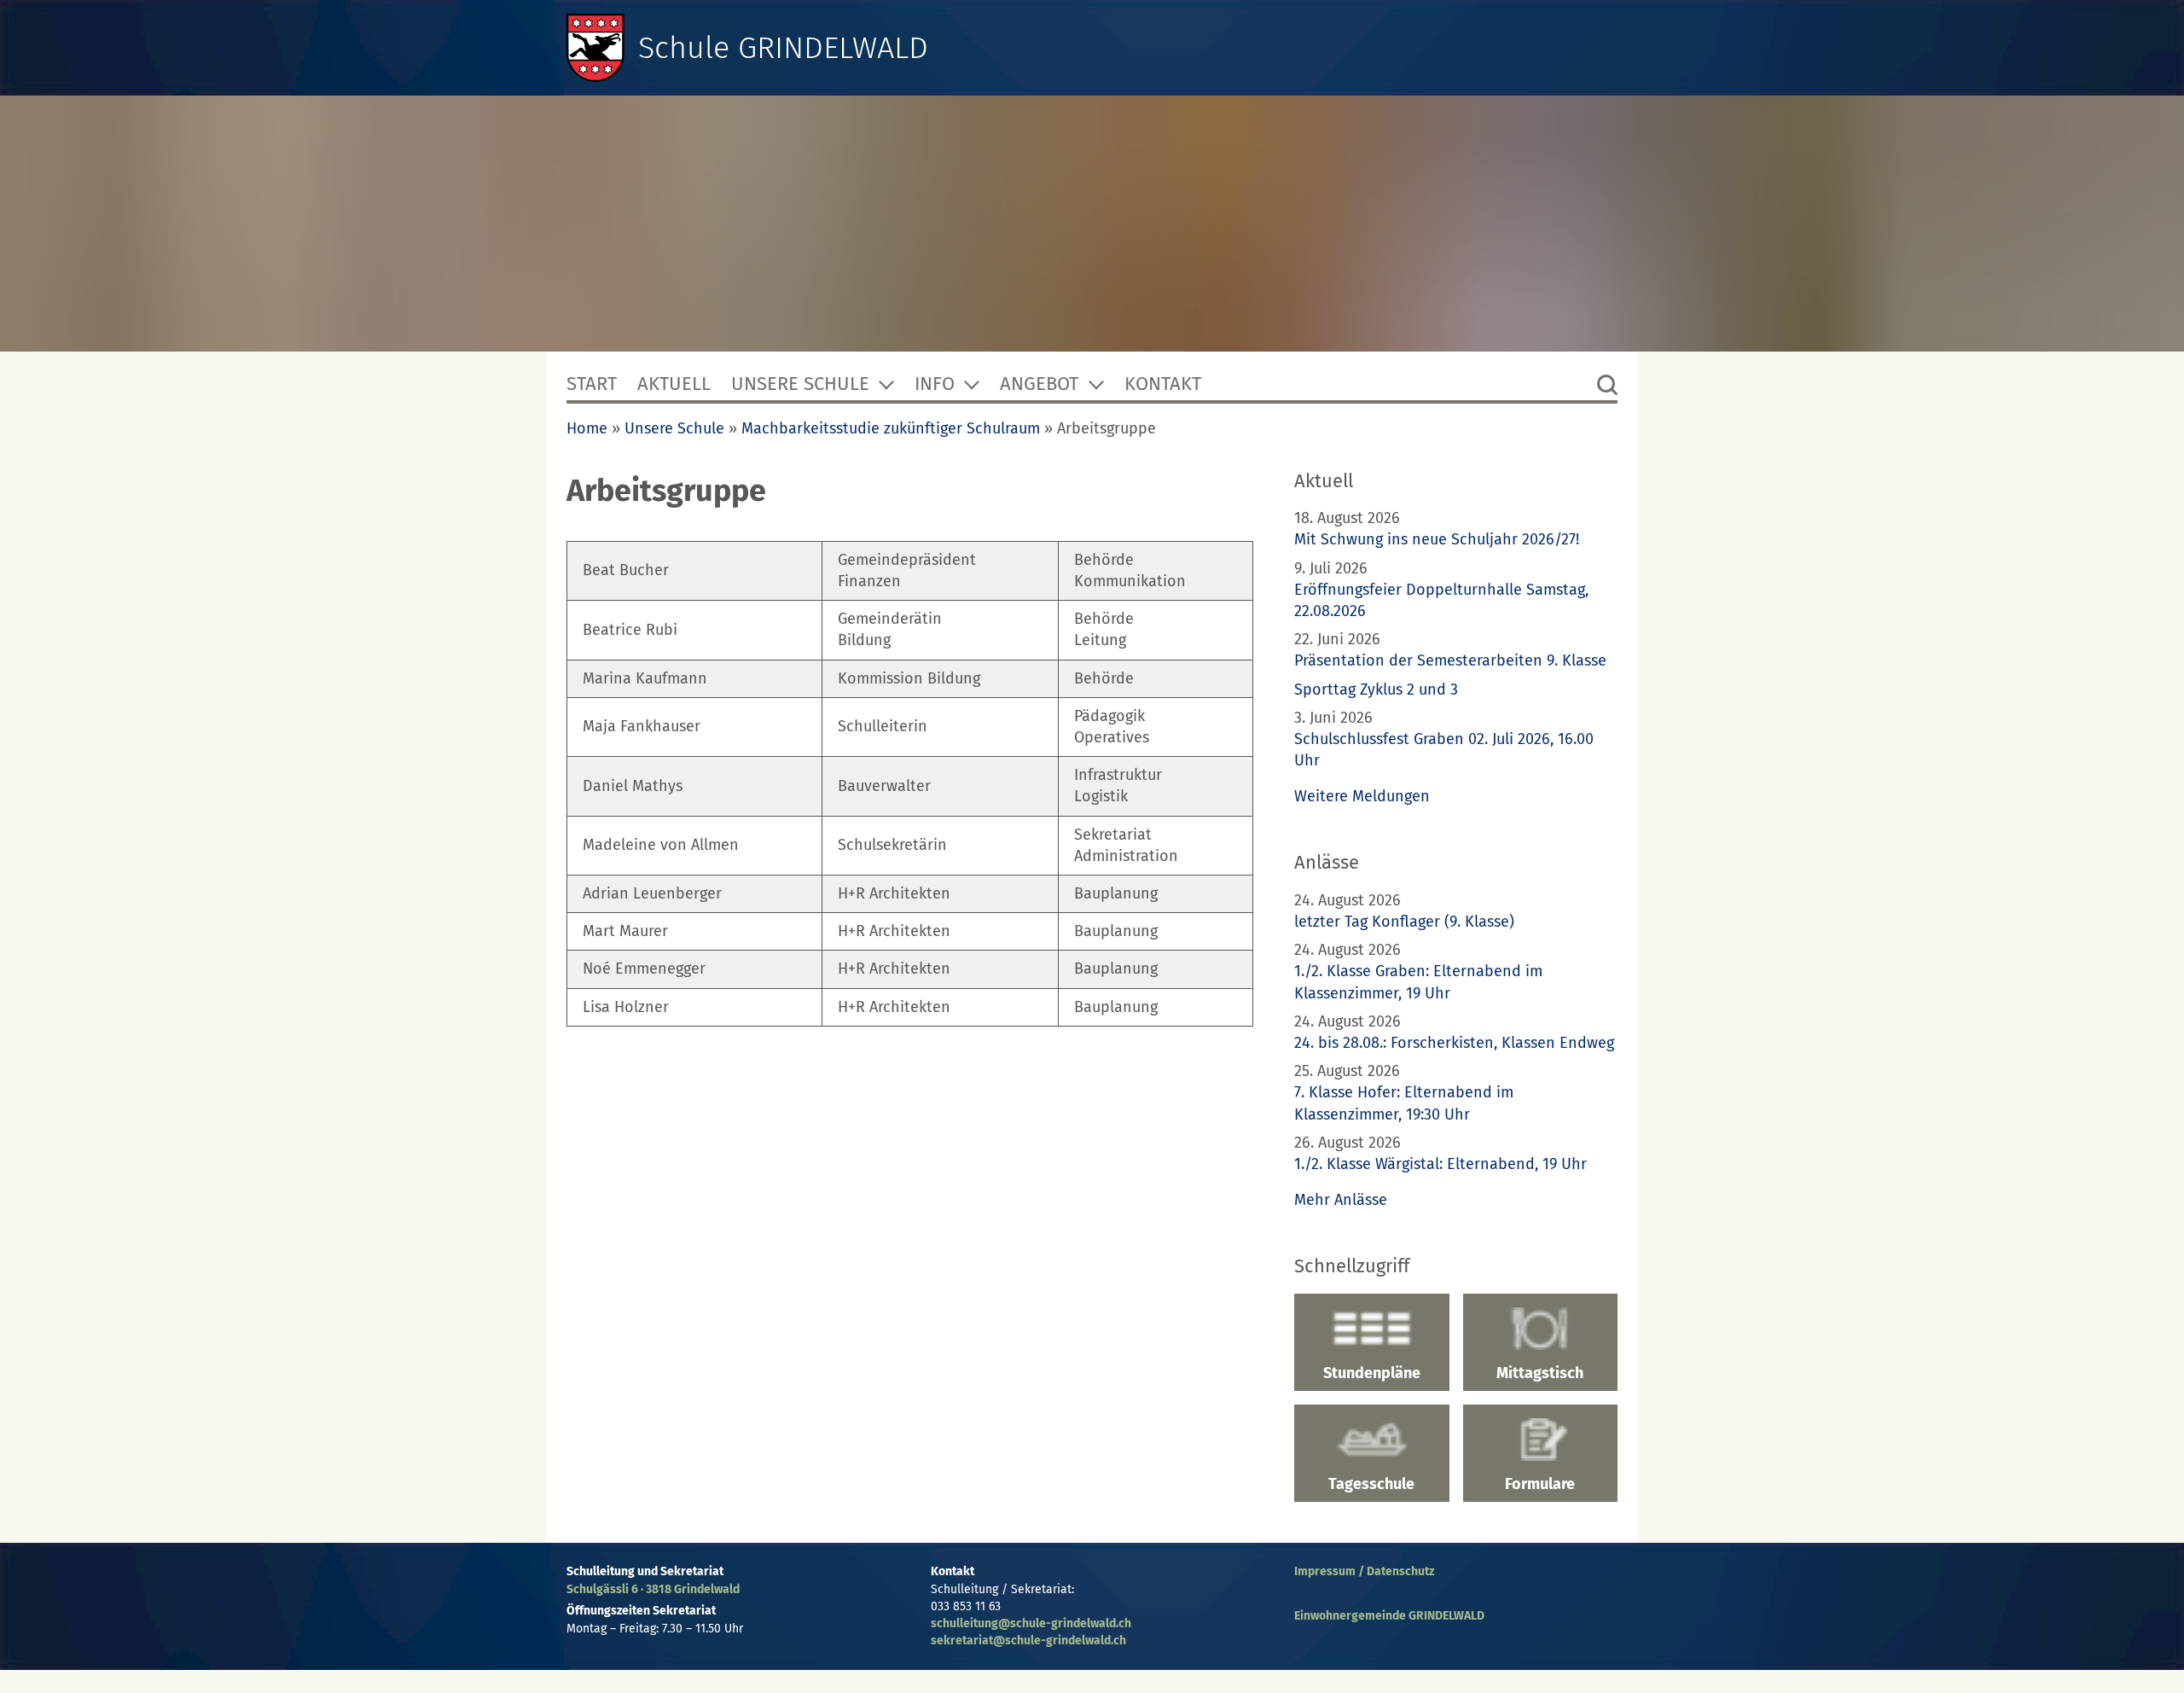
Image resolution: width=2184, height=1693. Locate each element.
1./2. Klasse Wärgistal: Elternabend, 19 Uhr (1441, 1164)
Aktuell (674, 384)
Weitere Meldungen (1362, 796)
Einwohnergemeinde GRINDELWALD (1389, 1616)
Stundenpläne (1372, 1373)
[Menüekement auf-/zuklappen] (886, 384)
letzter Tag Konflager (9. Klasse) (1404, 922)
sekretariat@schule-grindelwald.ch (1028, 1641)
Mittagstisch (1540, 1373)
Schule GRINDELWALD (783, 48)
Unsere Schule (800, 384)
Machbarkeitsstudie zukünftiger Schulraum (891, 428)
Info (935, 384)
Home (587, 428)
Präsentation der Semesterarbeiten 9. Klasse (1450, 660)
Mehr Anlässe (1341, 1200)
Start (592, 384)
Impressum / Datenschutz (1364, 1571)
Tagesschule (1371, 1484)
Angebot (1039, 384)
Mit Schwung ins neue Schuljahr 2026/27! (1437, 539)
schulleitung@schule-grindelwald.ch (1031, 1623)
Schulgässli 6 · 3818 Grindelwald (653, 1589)
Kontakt (1163, 384)
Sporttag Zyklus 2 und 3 (1376, 689)
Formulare (1540, 1484)
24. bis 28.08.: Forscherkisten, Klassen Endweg (1454, 1043)
